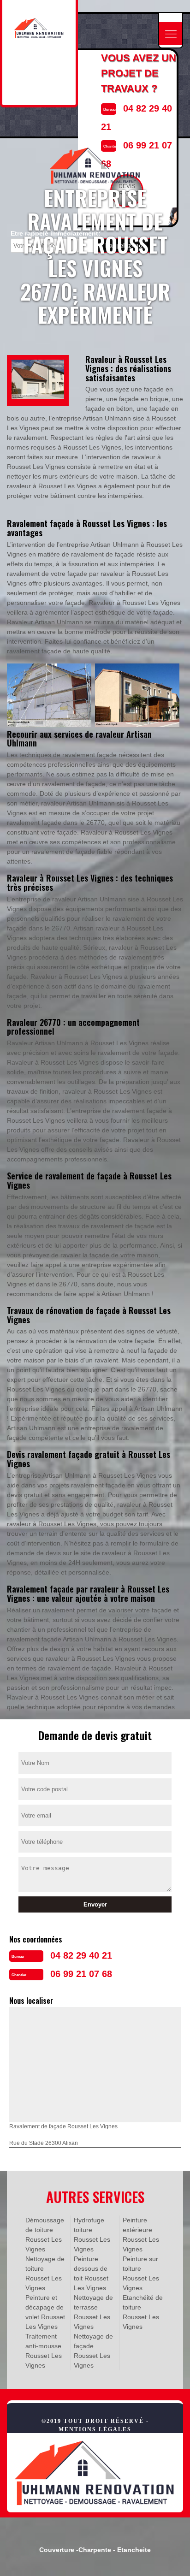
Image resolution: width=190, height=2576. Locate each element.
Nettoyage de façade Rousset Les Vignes (93, 2351)
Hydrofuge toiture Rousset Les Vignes (92, 2235)
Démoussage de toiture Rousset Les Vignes (45, 2235)
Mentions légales (95, 2429)
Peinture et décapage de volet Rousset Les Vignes (45, 2312)
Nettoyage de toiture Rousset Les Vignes (45, 2273)
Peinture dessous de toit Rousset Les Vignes (91, 2273)
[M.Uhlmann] (95, 2472)
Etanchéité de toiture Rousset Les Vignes (143, 2312)
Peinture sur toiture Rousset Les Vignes (141, 2273)
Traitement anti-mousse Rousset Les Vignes (44, 2351)
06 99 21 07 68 (81, 1974)
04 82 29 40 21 (81, 1955)
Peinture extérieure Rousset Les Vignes (141, 2235)
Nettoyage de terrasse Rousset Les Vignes (93, 2312)
